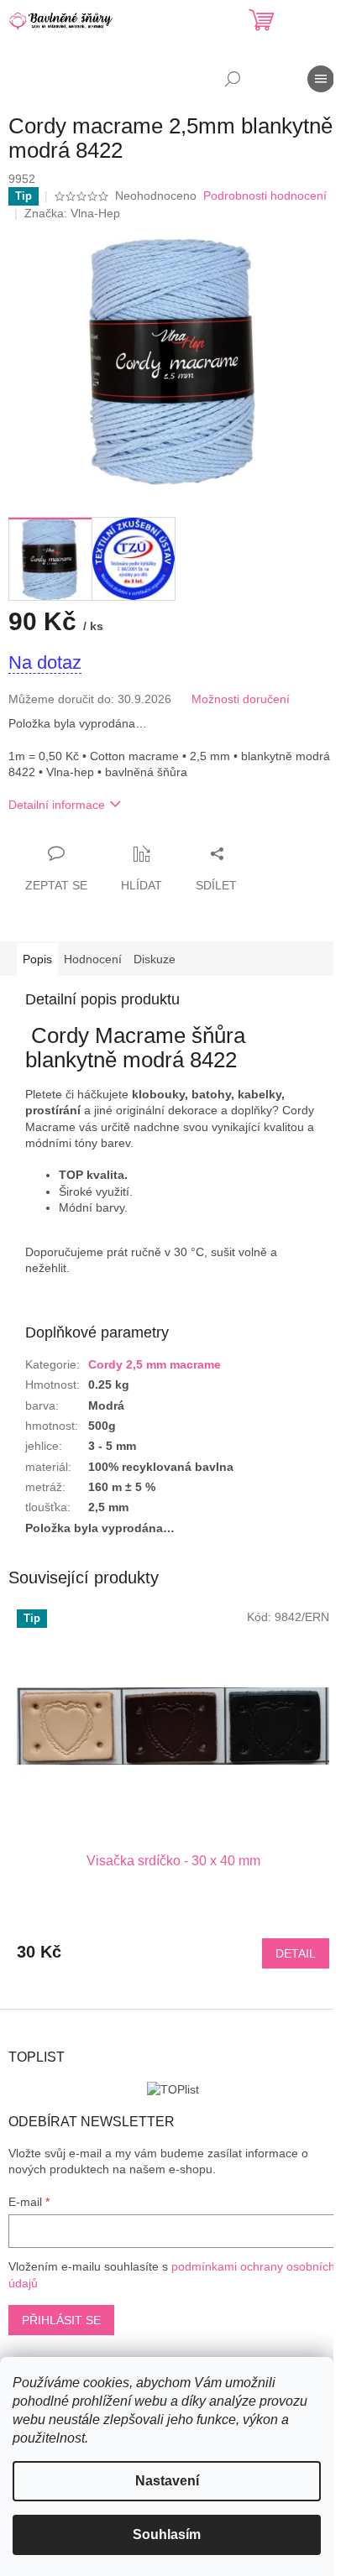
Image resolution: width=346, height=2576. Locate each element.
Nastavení (167, 2481)
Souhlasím (167, 2534)
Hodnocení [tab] (93, 959)
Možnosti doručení (241, 699)
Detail (296, 1953)
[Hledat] (233, 79)
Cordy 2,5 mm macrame (155, 1364)
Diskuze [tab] (155, 959)
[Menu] (321, 79)
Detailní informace (57, 805)
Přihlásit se (61, 2320)
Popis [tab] (37, 959)
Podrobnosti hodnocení (265, 196)
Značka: (72, 213)
